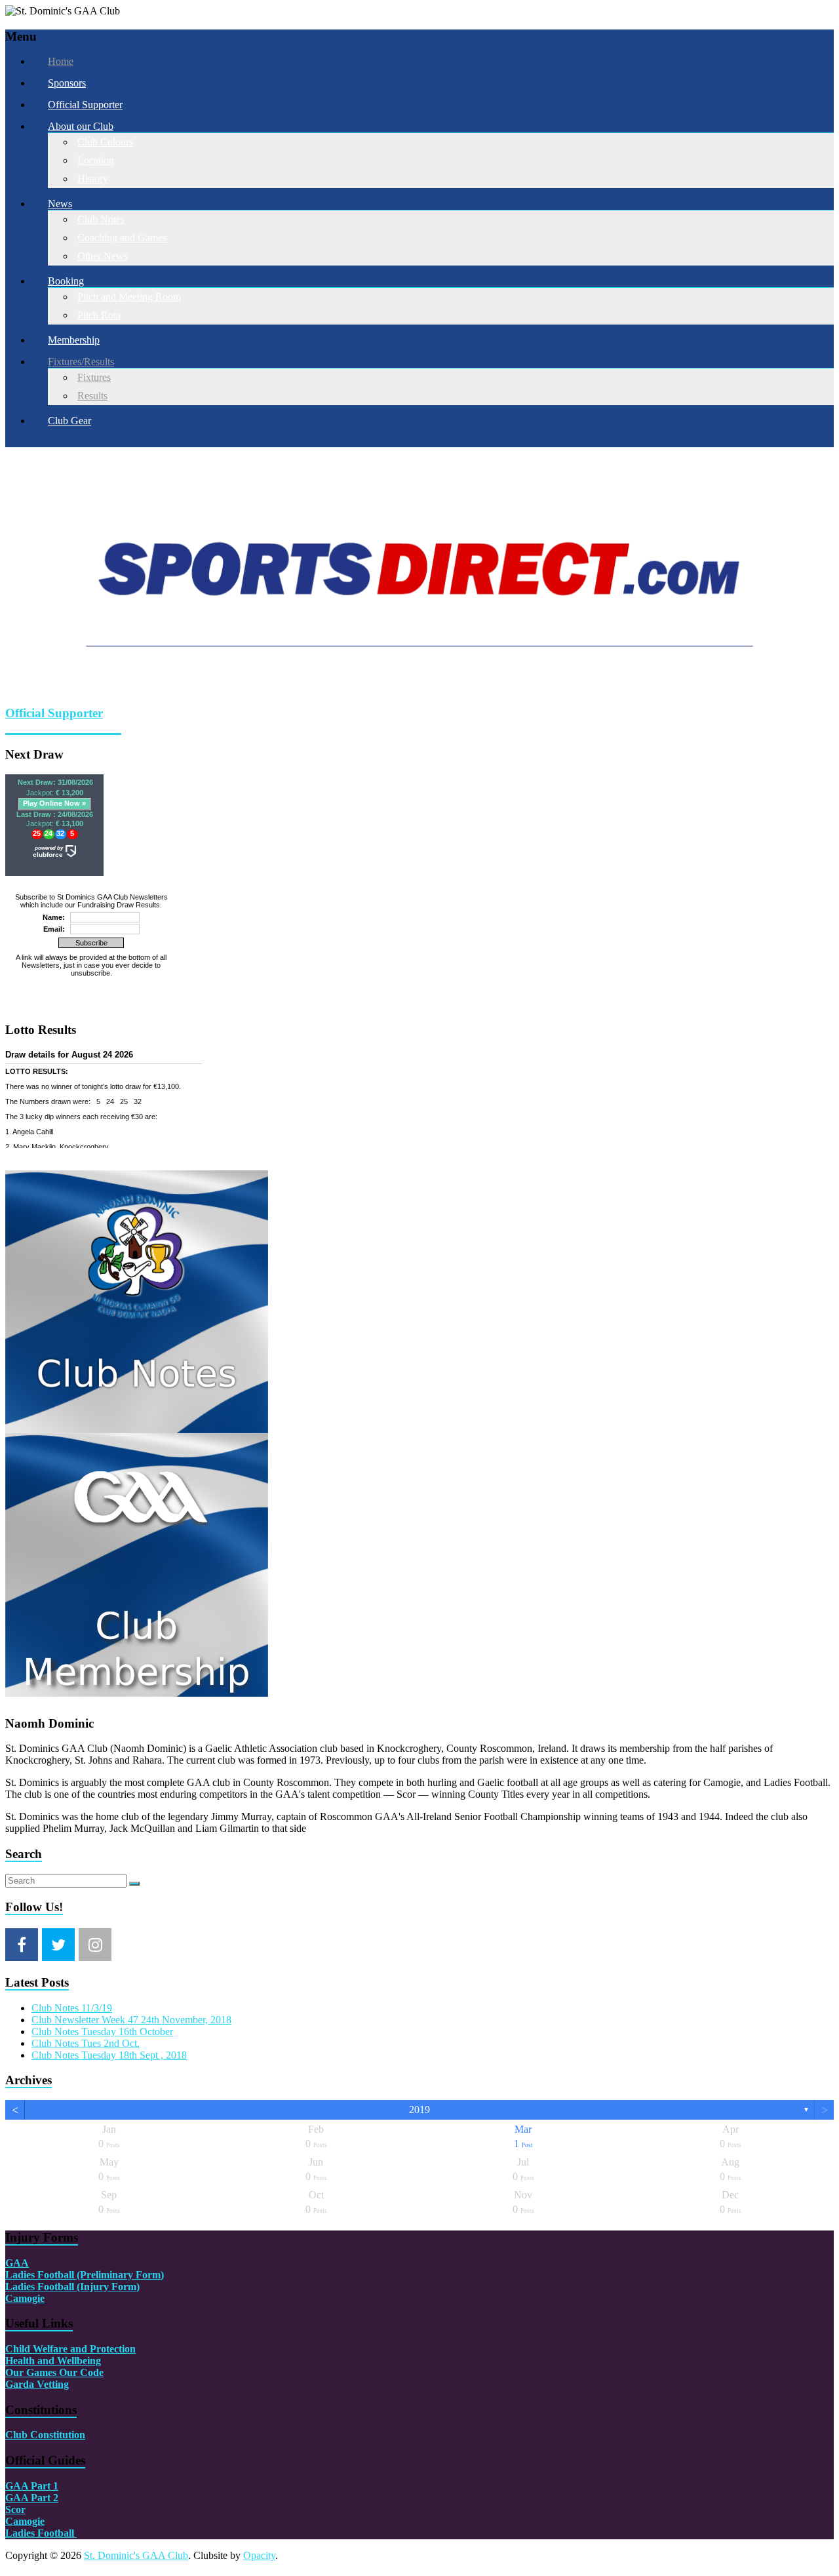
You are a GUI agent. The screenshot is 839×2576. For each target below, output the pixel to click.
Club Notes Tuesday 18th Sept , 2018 (109, 1853)
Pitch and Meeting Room (129, 297)
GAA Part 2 (32, 2296)
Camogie (25, 2096)
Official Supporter (85, 105)
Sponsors (67, 83)
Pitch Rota (99, 315)
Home (61, 61)
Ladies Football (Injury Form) (72, 2084)
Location (96, 160)
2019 (419, 1908)
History (93, 179)
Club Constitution (45, 2233)
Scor (15, 2308)
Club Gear (69, 421)
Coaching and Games (122, 238)
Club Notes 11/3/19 (72, 1805)
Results (92, 396)
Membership (74, 340)
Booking (66, 281)
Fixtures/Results (81, 362)
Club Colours (105, 142)
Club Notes (101, 219)
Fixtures (94, 377)
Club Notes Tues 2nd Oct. (86, 1841)
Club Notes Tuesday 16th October (102, 1829)
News (60, 204)
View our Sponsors (45, 527)
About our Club (81, 126)
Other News (103, 256)
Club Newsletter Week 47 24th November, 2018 (131, 1817)
